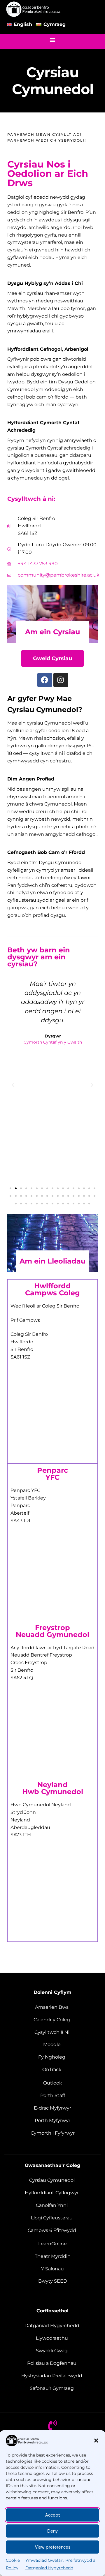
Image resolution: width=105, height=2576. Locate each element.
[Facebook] (45, 680)
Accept (53, 2515)
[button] (96, 2441)
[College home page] (34, 9)
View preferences (53, 2547)
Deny (52, 2531)
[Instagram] (61, 680)
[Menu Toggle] (52, 40)
